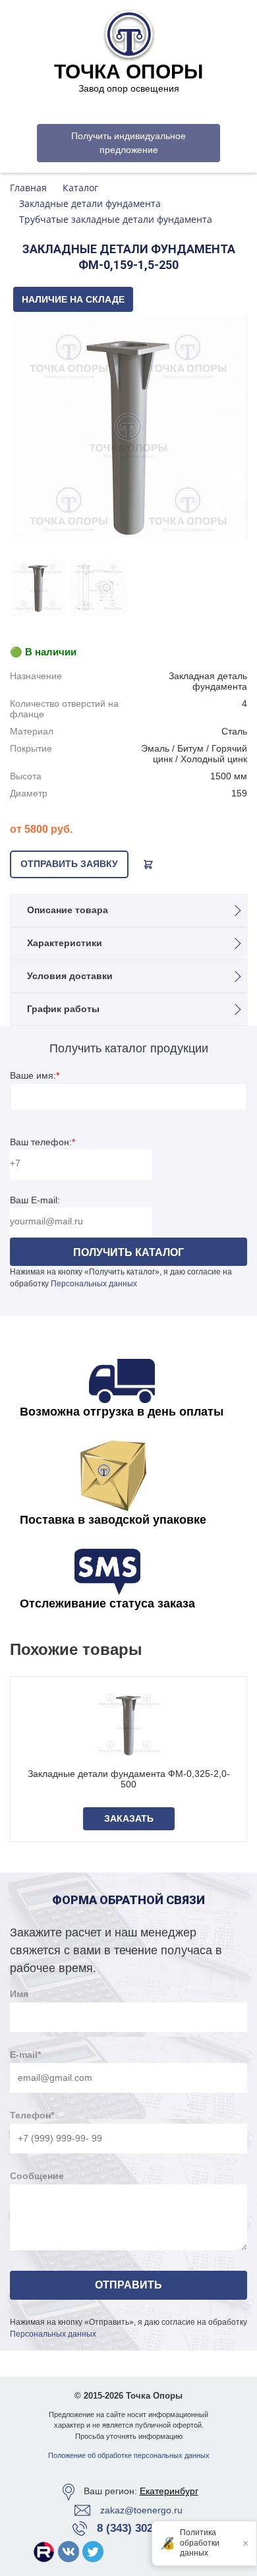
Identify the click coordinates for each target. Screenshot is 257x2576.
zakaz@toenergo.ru (141, 2510)
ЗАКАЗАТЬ (129, 1818)
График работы (63, 1009)
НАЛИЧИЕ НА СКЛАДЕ (73, 299)
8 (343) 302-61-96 (141, 2528)
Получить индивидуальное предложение (128, 143)
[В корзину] (148, 864)
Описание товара (68, 910)
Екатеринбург (169, 2491)
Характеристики (65, 943)
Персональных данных (94, 1284)
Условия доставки (70, 976)
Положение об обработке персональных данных (129, 2455)
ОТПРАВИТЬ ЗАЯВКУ (69, 864)
